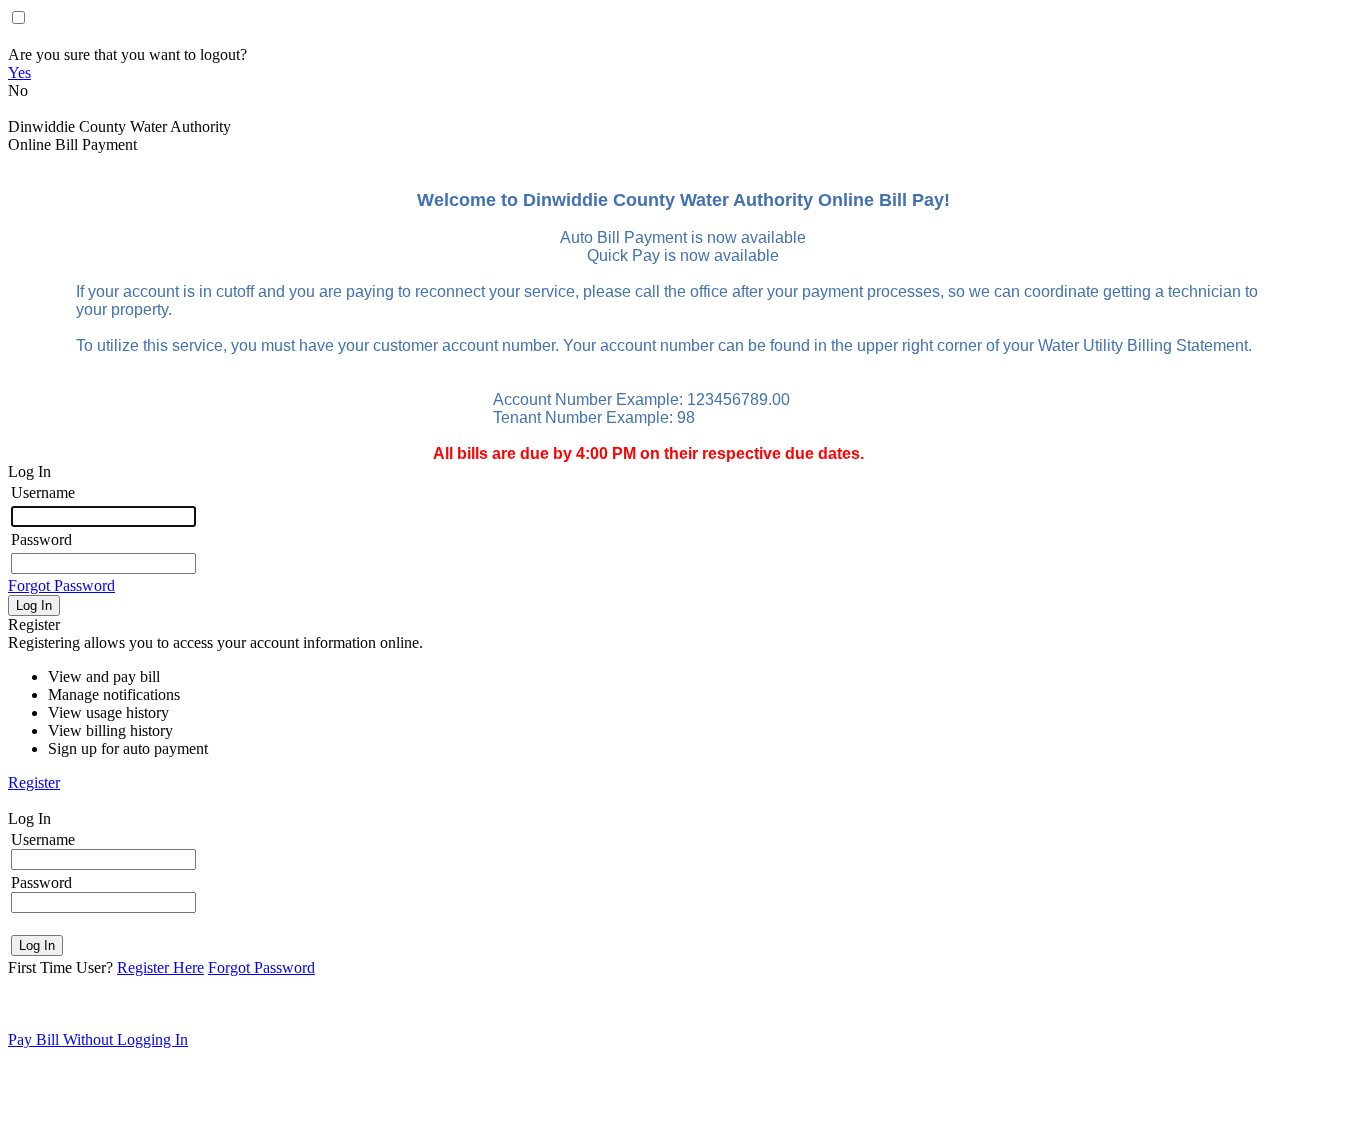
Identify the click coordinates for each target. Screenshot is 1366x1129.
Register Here (160, 967)
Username (43, 492)
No (18, 90)
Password (41, 539)
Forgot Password (61, 585)
